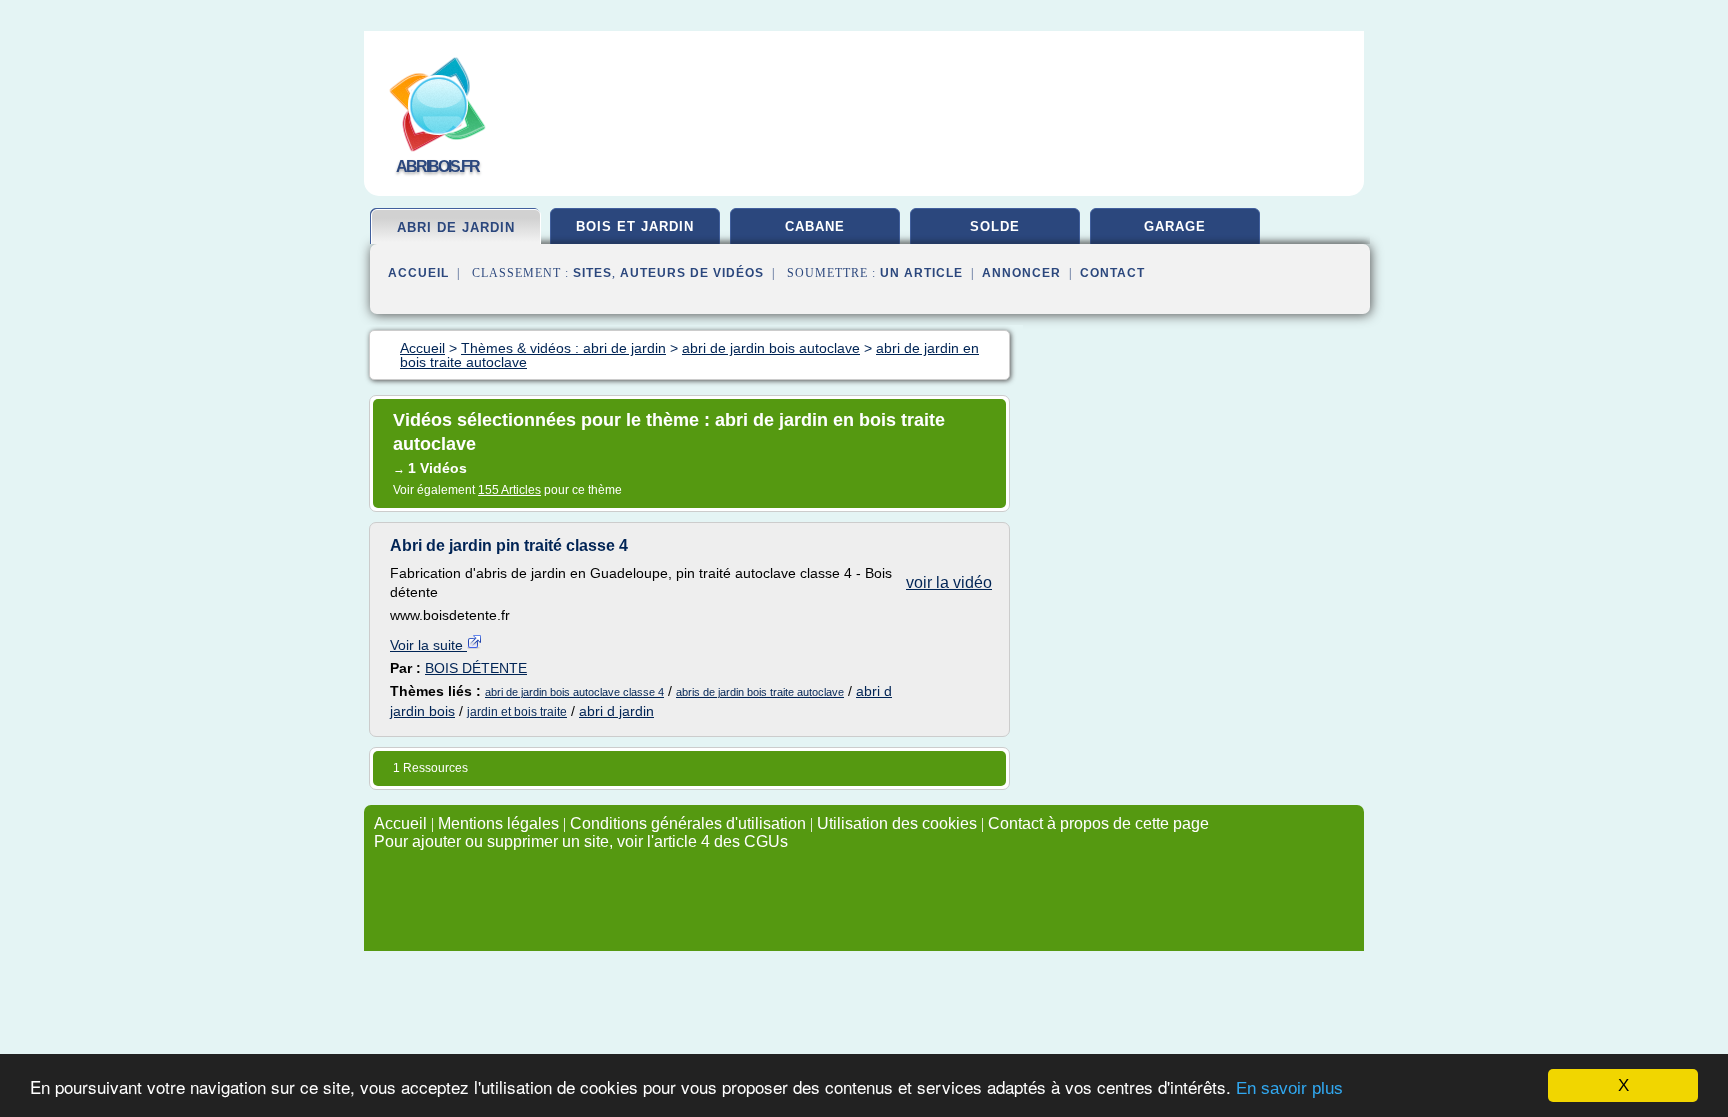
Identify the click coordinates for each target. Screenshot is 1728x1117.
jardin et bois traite (517, 712)
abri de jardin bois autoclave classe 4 (574, 692)
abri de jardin (456, 227)
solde (995, 226)
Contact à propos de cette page (1098, 823)
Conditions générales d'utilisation (688, 823)
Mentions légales (498, 823)
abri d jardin (616, 711)
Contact (1112, 273)
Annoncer (1021, 273)
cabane (815, 226)
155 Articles (509, 490)
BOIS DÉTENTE (476, 668)
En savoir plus (1289, 1088)
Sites (592, 273)
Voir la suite (428, 645)
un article (921, 273)
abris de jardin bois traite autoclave (760, 692)
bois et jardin (635, 226)
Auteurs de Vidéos (692, 273)
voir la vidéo (949, 582)
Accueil (418, 273)
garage (1175, 226)
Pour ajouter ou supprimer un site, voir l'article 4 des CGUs (581, 841)
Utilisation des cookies (897, 823)
